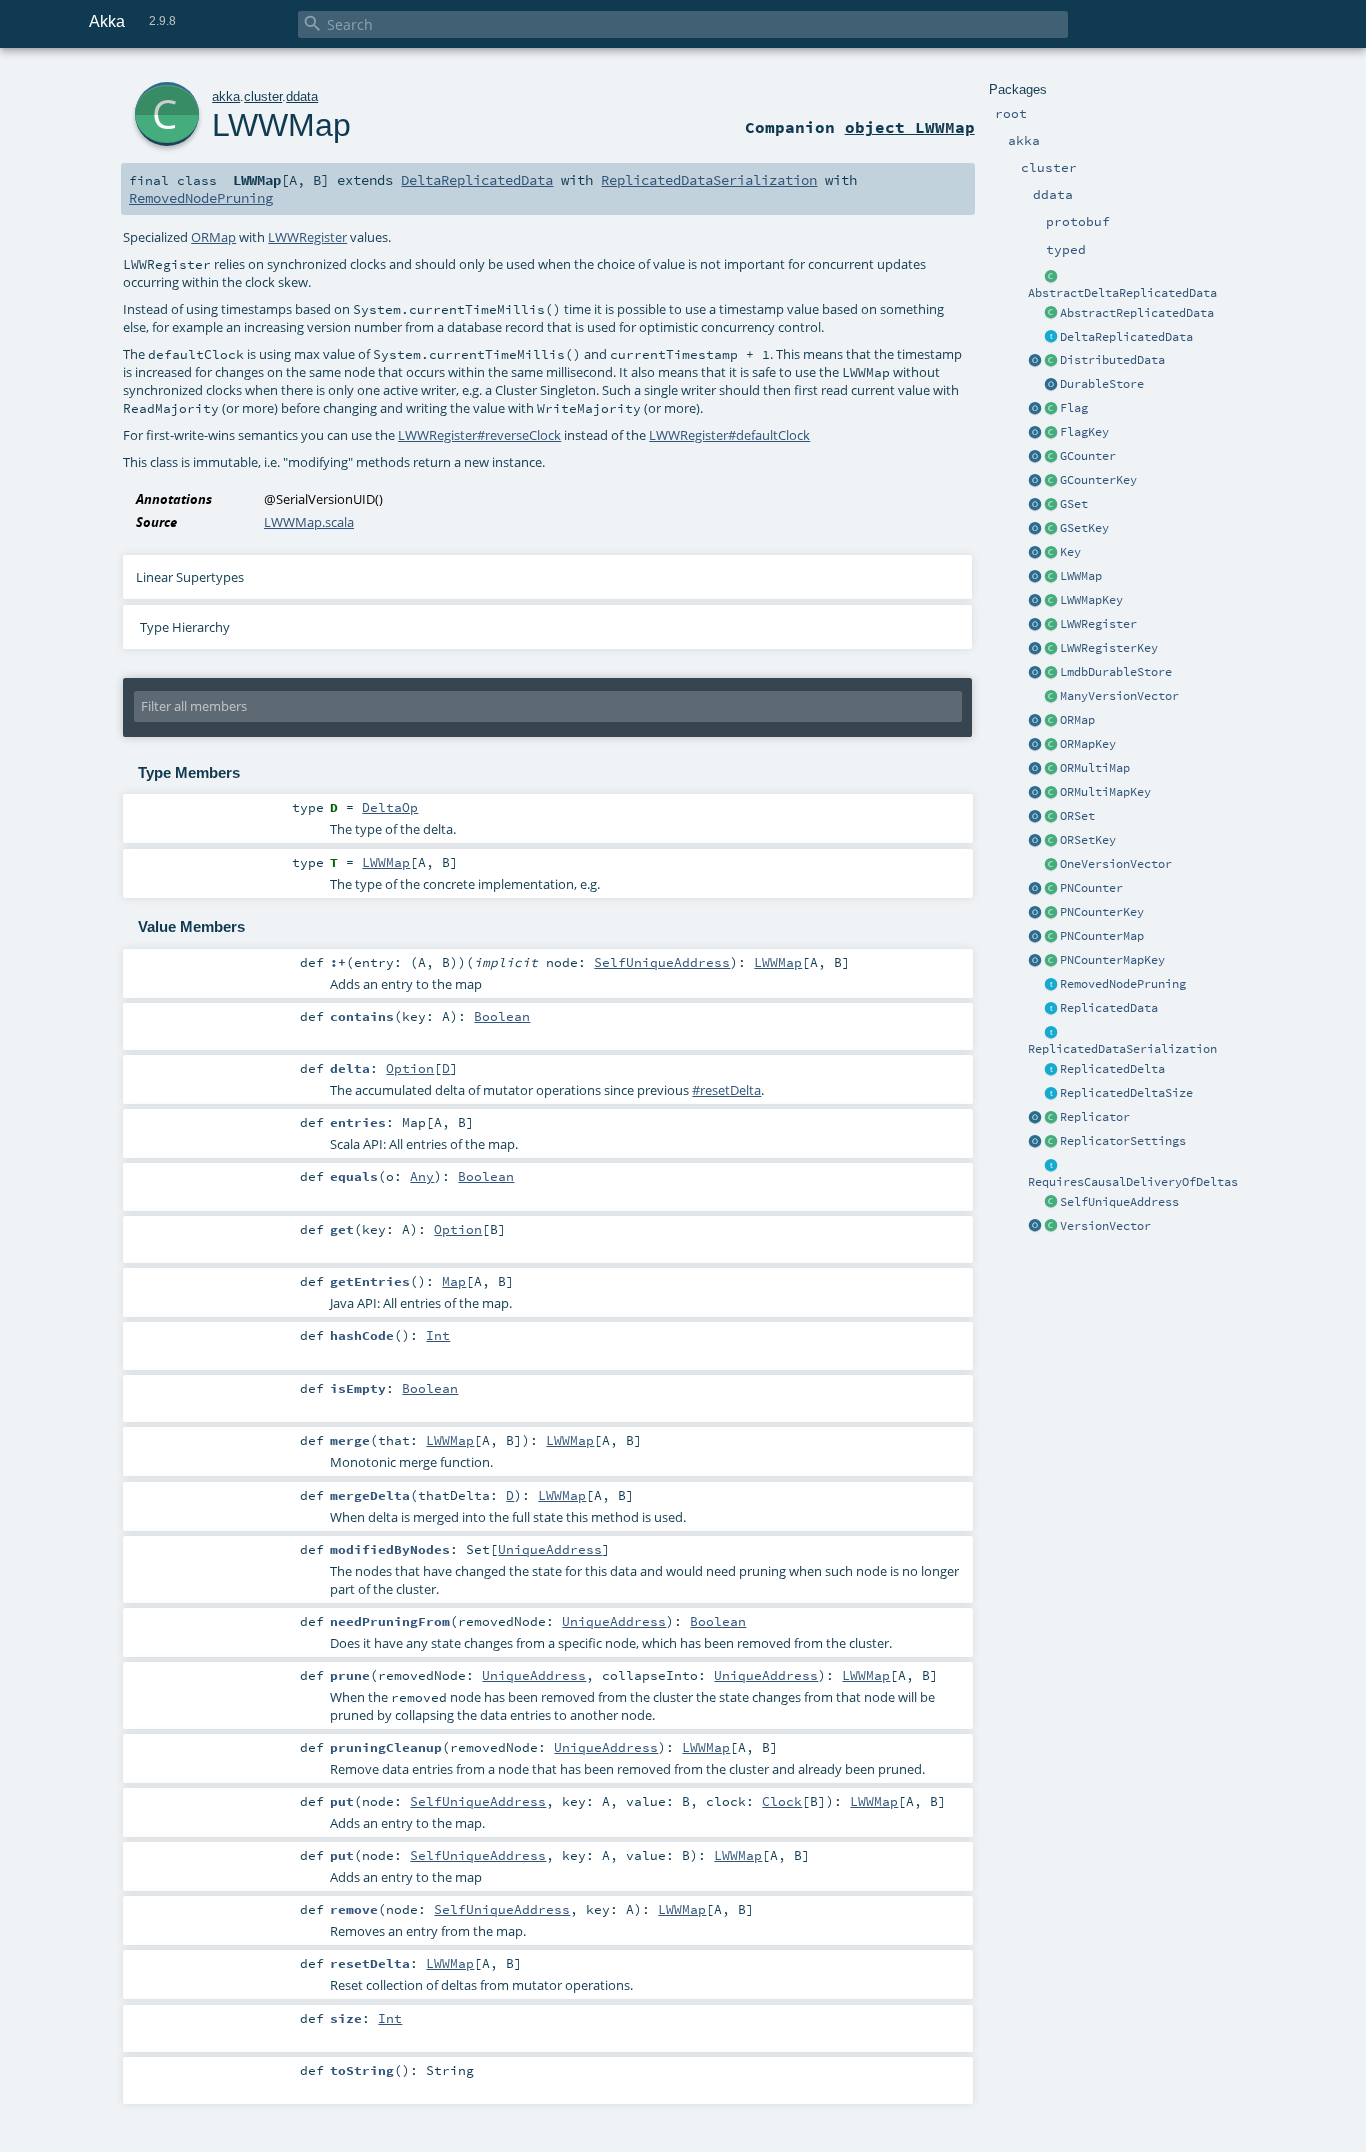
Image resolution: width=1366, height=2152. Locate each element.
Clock (782, 1801)
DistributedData (1112, 360)
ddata (302, 96)
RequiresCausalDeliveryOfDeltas (1133, 1182)
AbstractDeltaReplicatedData (1122, 293)
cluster (263, 96)
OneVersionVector (1116, 864)
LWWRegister (1098, 624)
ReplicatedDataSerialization (1122, 1049)
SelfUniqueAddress (1119, 1202)
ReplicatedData (1109, 1008)
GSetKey (1084, 528)
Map (454, 1281)
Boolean (502, 1016)
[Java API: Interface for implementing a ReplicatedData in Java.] (1051, 314)
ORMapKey (1088, 744)
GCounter (1088, 456)
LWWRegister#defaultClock (729, 435)
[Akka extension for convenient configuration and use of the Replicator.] (1051, 361)
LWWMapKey (1091, 600)
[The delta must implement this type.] (1051, 1070)
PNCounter (1091, 888)
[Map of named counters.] (1051, 937)
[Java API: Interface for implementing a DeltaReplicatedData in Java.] (1051, 277)
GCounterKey (1098, 480)
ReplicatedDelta (1112, 1069)
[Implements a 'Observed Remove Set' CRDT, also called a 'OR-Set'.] (1051, 817)
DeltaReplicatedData (1126, 337)
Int (438, 1335)
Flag (1074, 408)
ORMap (1077, 720)
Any (422, 1176)
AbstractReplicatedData (1137, 313)
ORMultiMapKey (1105, 792)
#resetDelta (726, 1090)
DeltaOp (390, 807)
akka (226, 96)
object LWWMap (910, 127)
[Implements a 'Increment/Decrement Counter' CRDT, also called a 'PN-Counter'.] (1051, 889)
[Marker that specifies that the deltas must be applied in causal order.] (1051, 1166)
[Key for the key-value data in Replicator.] (1051, 553)
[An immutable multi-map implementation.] (1051, 769)
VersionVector (1105, 1226)
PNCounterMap (1102, 936)
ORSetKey (1088, 840)
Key (1070, 552)
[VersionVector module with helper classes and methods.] (1035, 1227)
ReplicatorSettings (1123, 1141)
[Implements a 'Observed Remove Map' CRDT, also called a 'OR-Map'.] (1051, 721)
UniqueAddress (550, 1549)
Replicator (1095, 1117)
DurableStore (1102, 384)
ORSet (1077, 816)
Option (410, 1068)
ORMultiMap (1095, 768)
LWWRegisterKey (1109, 648)
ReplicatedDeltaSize (1126, 1093)
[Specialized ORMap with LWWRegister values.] (1051, 577)
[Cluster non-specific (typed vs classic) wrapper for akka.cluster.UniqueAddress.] (1051, 1203)
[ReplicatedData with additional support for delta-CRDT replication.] (1051, 338)
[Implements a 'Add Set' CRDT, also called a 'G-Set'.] (1051, 505)
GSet (1074, 504)
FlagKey (1084, 432)
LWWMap (1081, 576)
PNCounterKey (1102, 912)
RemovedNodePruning (1123, 984)
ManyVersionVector (1119, 696)
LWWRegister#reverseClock (479, 435)
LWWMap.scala (309, 522)
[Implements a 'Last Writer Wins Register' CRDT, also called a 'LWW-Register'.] (1051, 625)
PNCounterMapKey (1112, 960)
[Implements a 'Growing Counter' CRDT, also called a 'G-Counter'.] (1051, 457)
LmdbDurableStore (1116, 672)
